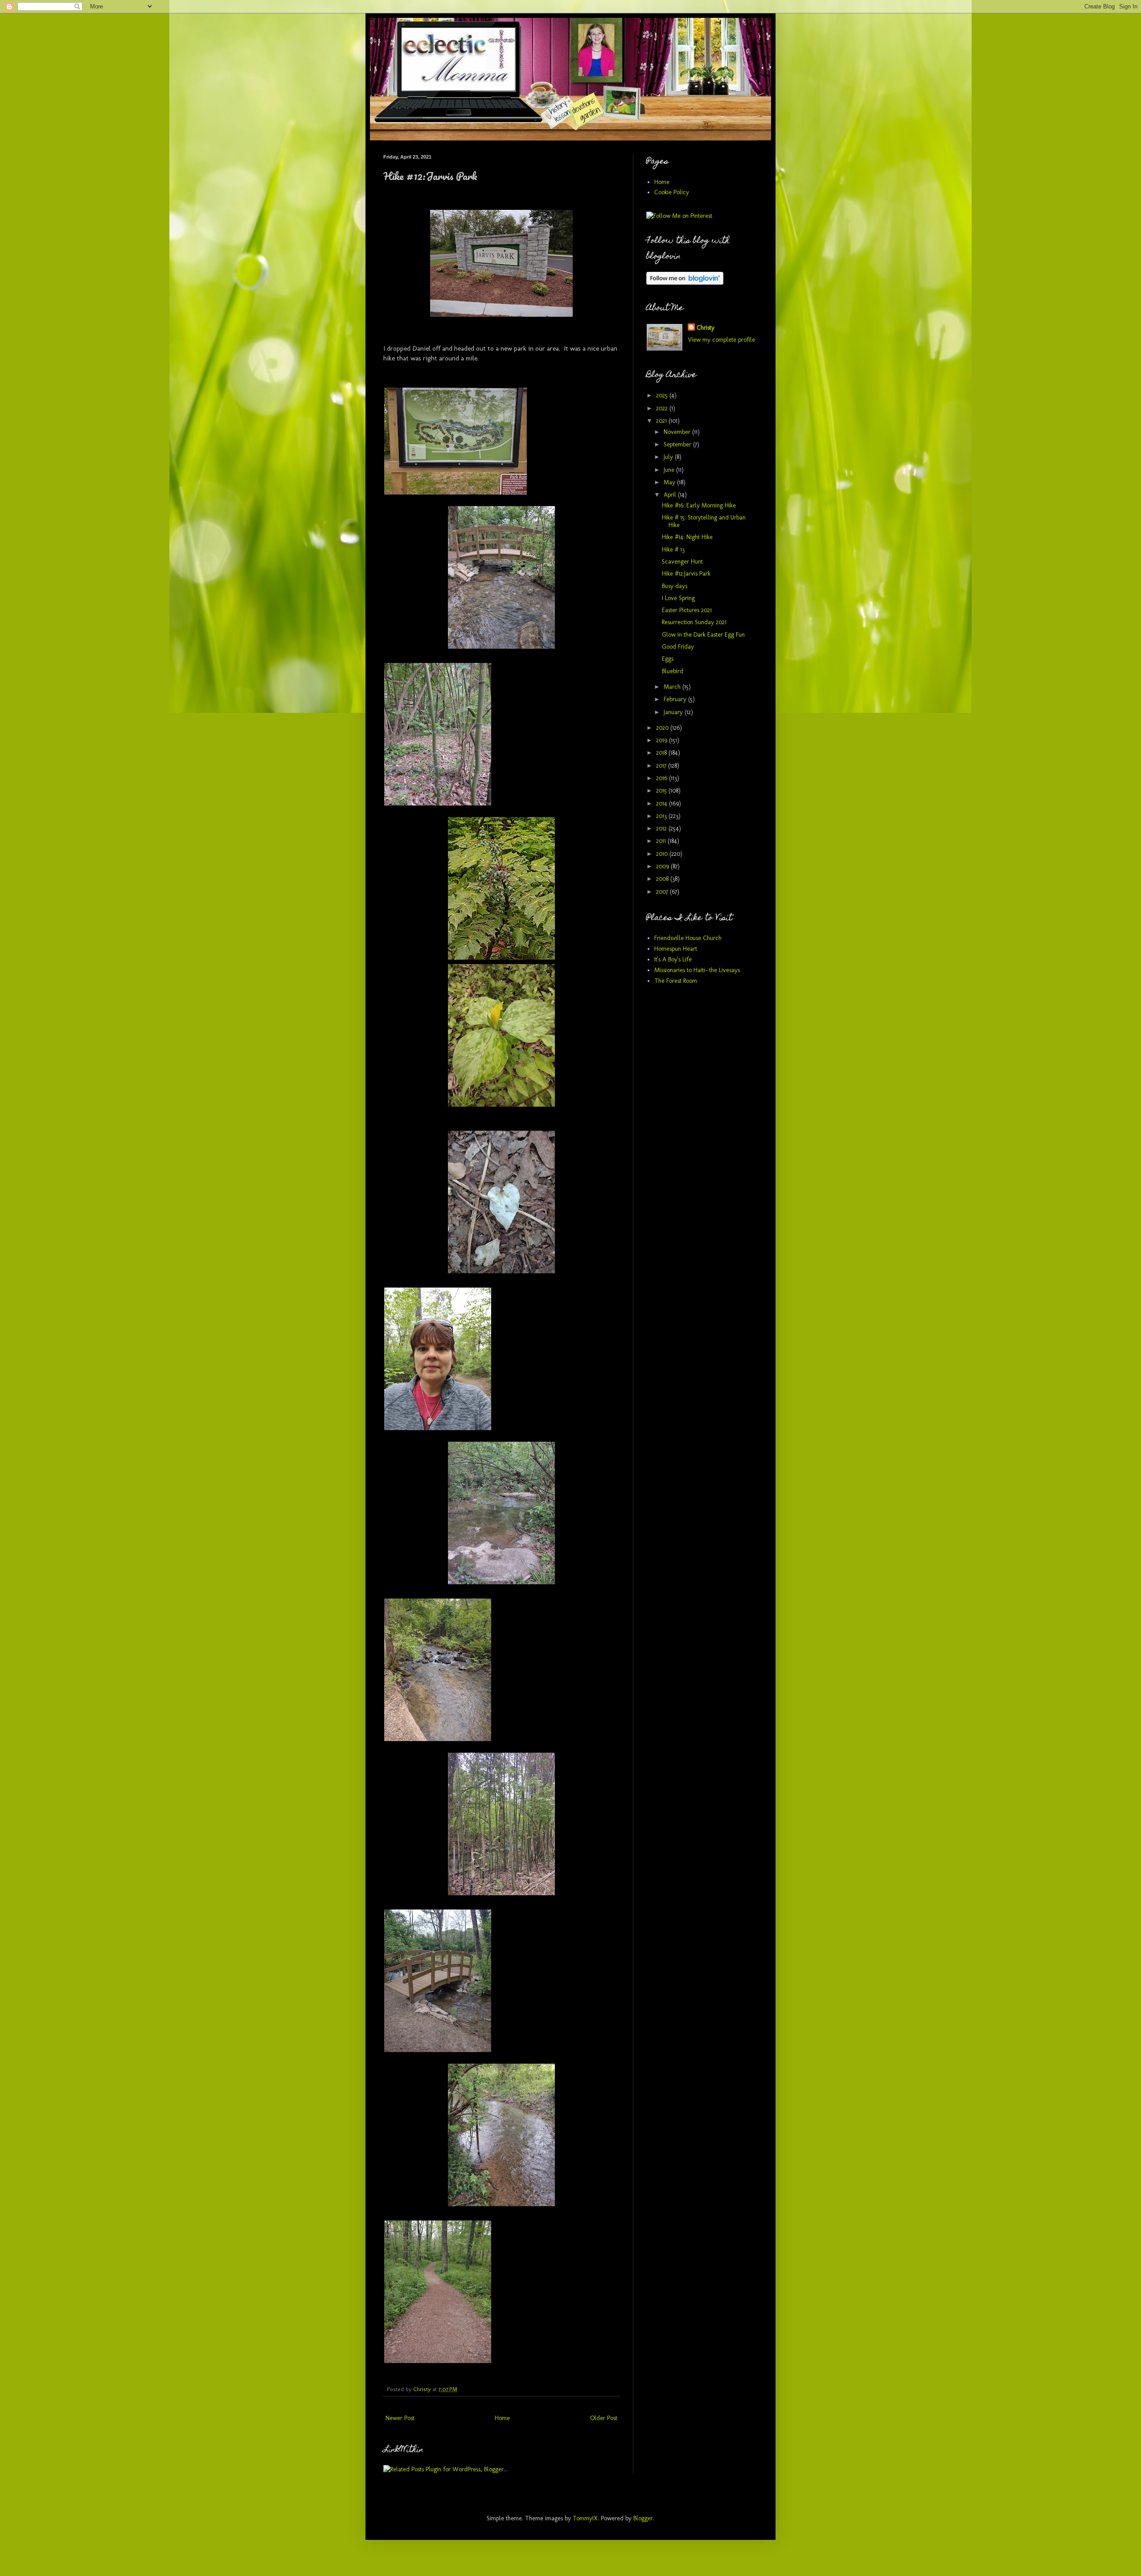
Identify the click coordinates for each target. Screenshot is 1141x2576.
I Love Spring (678, 598)
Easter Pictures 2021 (687, 610)
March (673, 687)
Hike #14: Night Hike (687, 537)
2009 (663, 866)
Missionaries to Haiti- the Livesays (697, 970)
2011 (662, 841)
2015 (662, 791)
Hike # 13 (673, 550)
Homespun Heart (676, 949)
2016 (663, 778)
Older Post (604, 2418)
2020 (663, 728)
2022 (663, 408)
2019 (663, 740)
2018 (662, 753)
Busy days (675, 586)
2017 (662, 766)
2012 (662, 828)
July (669, 457)
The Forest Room (676, 981)
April (671, 495)
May (670, 482)
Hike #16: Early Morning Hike (699, 505)
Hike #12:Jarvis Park (686, 574)
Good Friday (678, 647)
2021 (662, 421)
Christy (706, 328)
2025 (663, 395)
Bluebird (673, 671)
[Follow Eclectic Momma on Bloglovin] (685, 283)
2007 (663, 892)
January (674, 712)
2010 (663, 854)
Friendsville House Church (688, 938)
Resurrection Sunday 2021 (694, 622)
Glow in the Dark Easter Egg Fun (703, 635)
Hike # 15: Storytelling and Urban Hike (704, 521)
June (670, 470)
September (678, 444)
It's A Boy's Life (673, 959)
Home (502, 2418)
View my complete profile (721, 340)
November (678, 432)
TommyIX (585, 2518)
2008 (663, 879)
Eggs (668, 659)
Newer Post (400, 2418)
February (676, 699)
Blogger (643, 2518)
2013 (662, 816)
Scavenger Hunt (682, 562)
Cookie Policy (672, 192)
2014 (663, 803)
